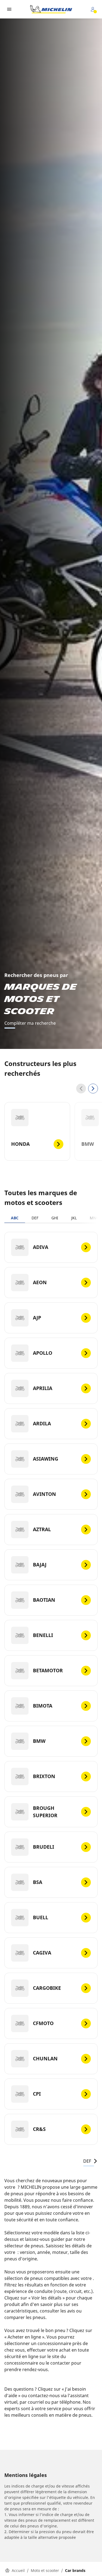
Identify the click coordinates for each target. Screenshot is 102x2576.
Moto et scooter (45, 2570)
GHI (55, 1218)
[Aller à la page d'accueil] (51, 9)
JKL (74, 1218)
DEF (35, 1218)
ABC (15, 1218)
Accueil (18, 2570)
